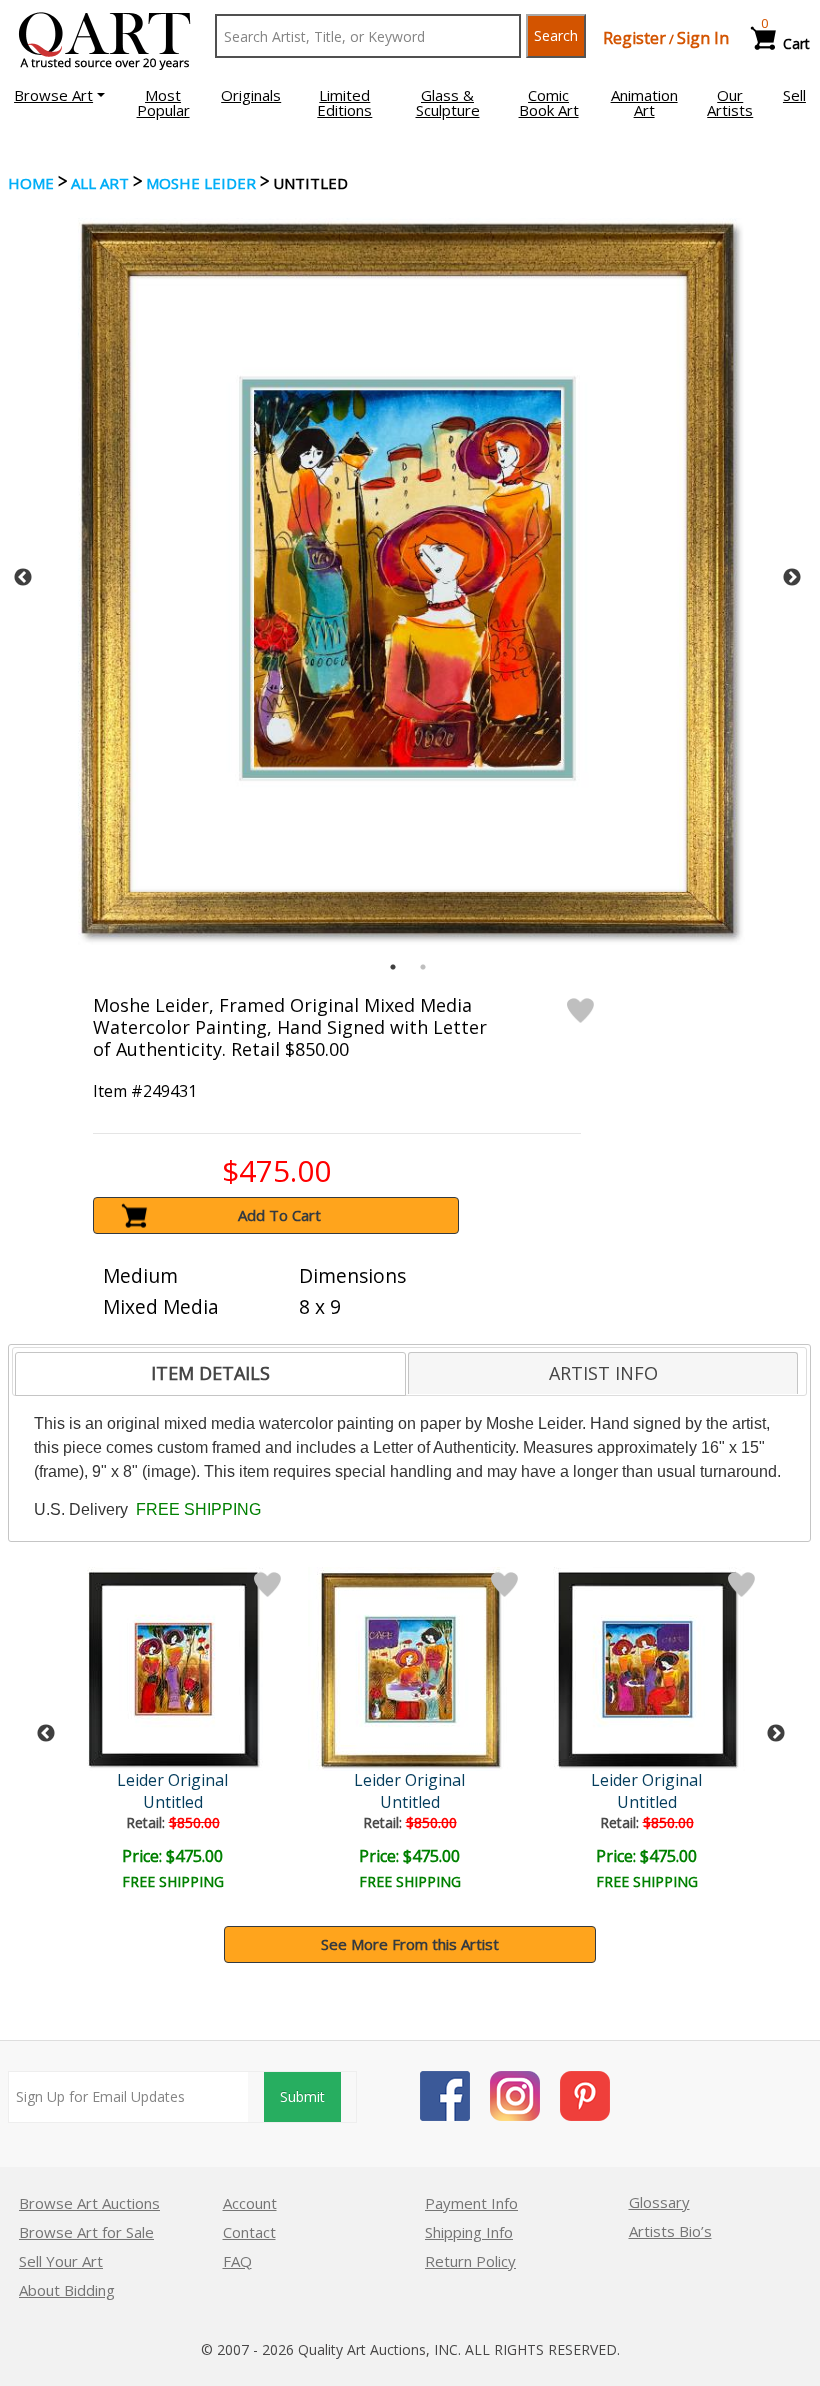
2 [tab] (423, 967)
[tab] (210, 1374)
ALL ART (100, 183)
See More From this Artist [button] (410, 1944)
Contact (249, 2232)
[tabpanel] (407, 577)
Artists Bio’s (670, 2231)
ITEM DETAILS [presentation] (210, 1373)
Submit (302, 2096)
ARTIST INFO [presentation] (603, 1373)
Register (634, 38)
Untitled (173, 1802)
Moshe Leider (201, 183)
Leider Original (172, 1780)
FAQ (237, 2261)
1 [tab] (393, 967)
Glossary (659, 2202)
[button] (59, 95)
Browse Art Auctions (89, 2203)
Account (250, 2203)
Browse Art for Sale (86, 2232)
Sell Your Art (61, 2261)
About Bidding (67, 2290)
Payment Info (471, 2203)
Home (31, 183)
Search (556, 35)
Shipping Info (469, 2232)
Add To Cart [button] (279, 1215)
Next (792, 578)
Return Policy (470, 2261)
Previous (23, 578)
